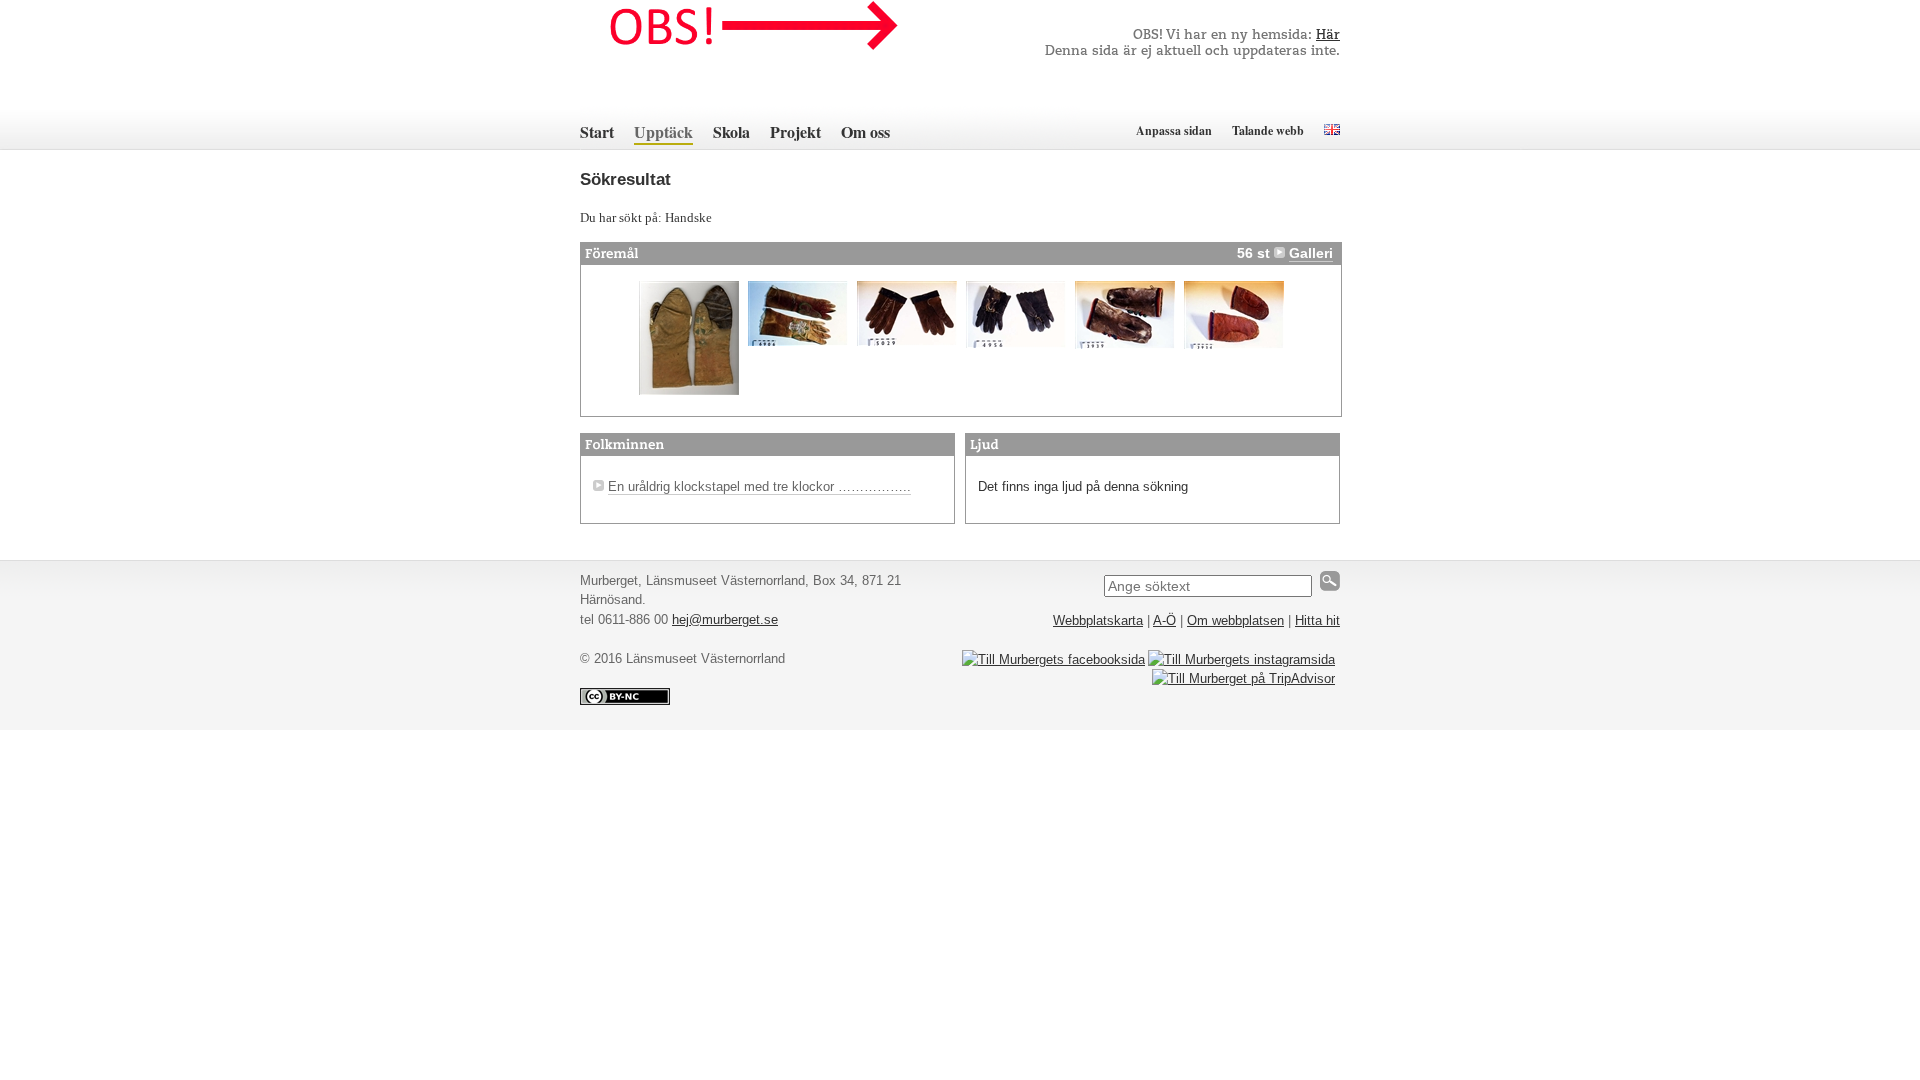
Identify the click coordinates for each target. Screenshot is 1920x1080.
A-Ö (1164, 620)
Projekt (795, 131)
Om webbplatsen (1235, 620)
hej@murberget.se (725, 619)
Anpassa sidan (1174, 130)
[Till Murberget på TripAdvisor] (1243, 678)
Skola (731, 131)
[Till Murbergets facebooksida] (1053, 659)
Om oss (865, 131)
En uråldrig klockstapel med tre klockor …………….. (759, 486)
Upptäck (663, 131)
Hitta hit (1317, 620)
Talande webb (1268, 130)
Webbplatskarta (1098, 620)
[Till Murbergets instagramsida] (1241, 659)
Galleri (1311, 253)
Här (1328, 35)
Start (597, 131)
